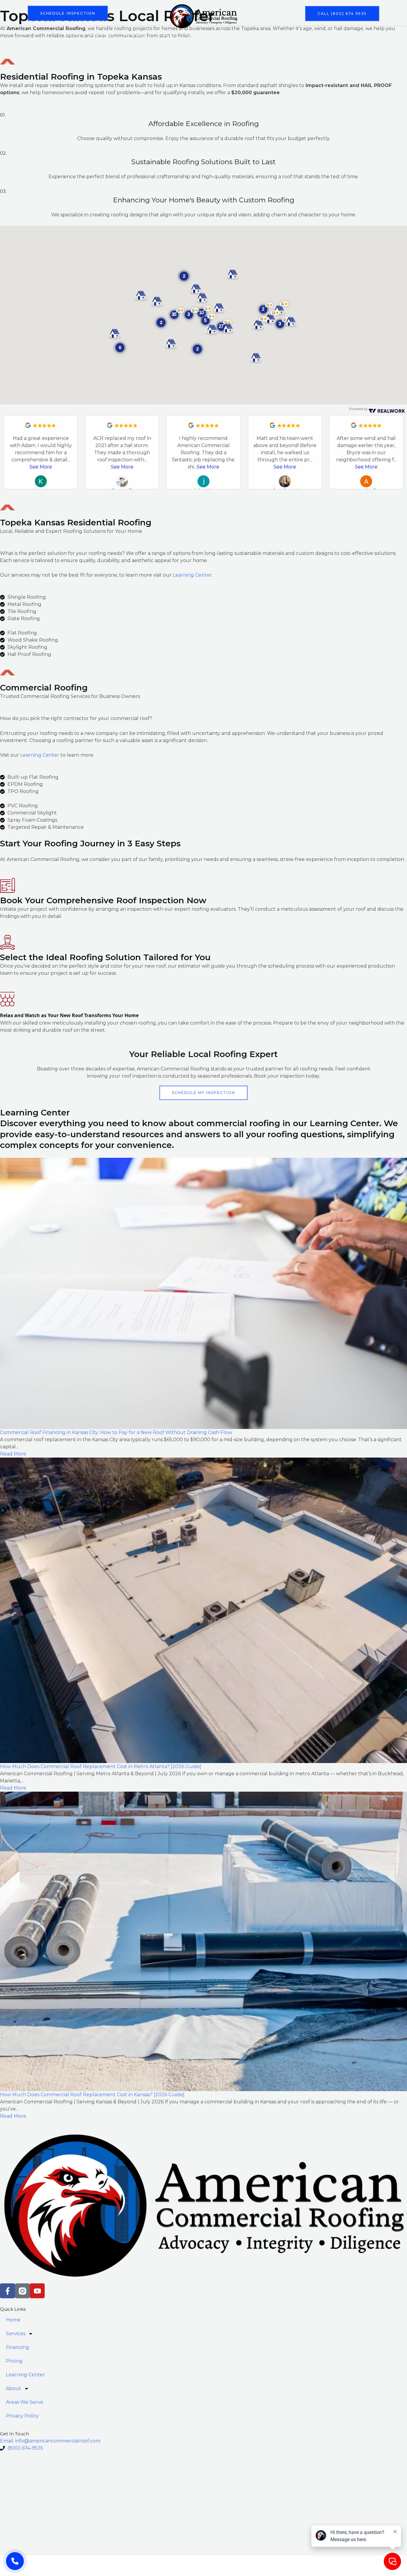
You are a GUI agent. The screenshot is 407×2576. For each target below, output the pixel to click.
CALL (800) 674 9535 (342, 14)
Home (73, 34)
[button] (161, 323)
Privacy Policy (326, 34)
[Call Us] (15, 2561)
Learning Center (203, 34)
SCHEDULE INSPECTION (68, 13)
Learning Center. (193, 575)
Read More (13, 1454)
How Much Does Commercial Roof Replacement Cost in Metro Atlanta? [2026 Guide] (101, 1766)
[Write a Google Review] (28, 426)
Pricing (165, 34)
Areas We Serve (281, 34)
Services (99, 34)
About (239, 34)
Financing (136, 34)
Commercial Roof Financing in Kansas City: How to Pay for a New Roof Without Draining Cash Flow (116, 1432)
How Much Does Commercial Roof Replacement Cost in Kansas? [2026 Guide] (92, 2095)
